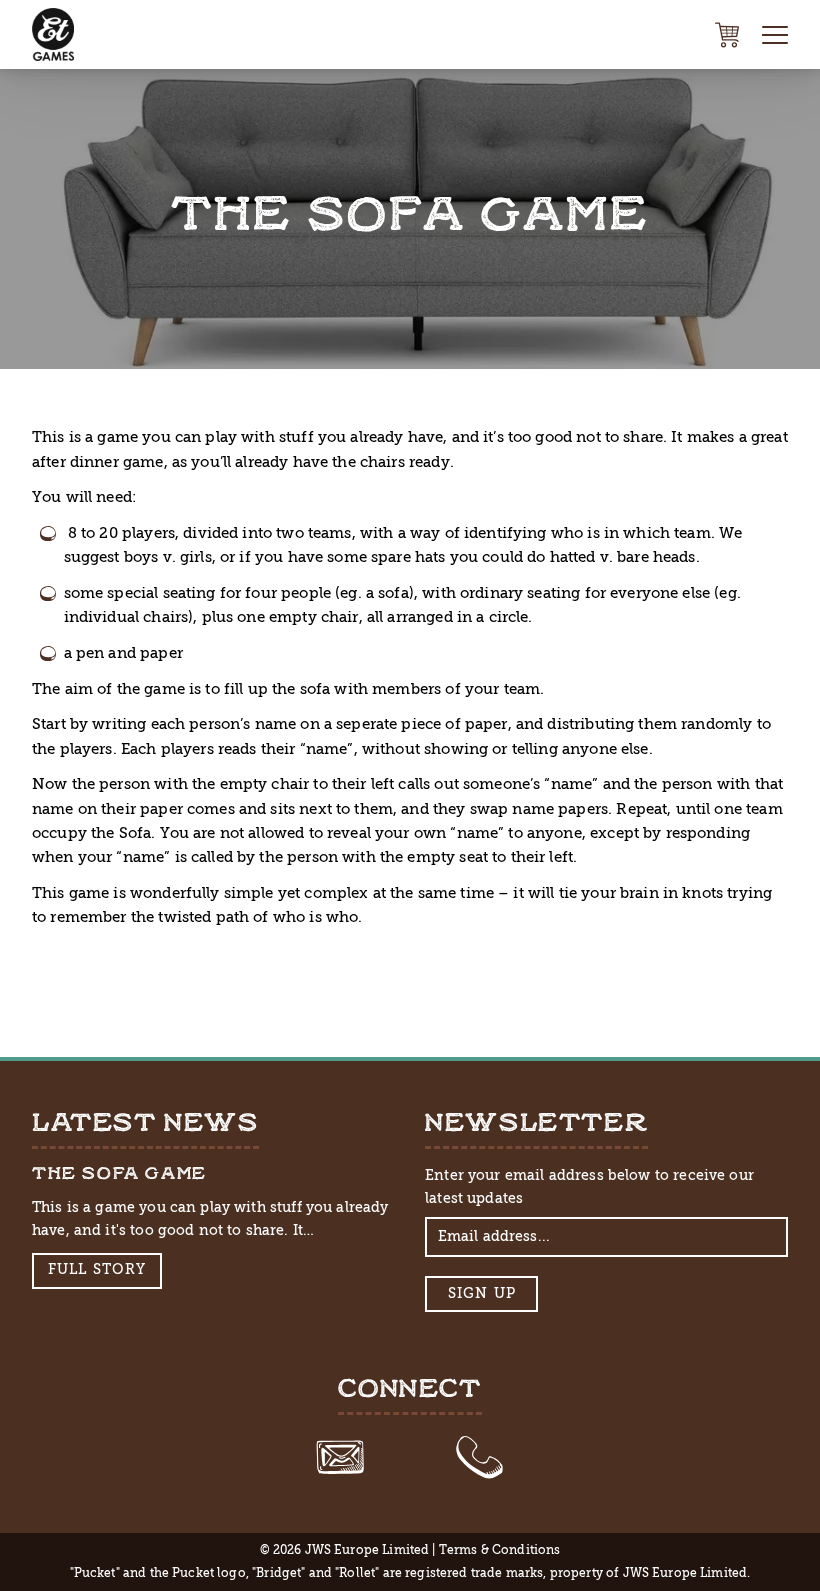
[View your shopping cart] (727, 35)
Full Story (97, 1269)
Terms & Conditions (500, 1550)
